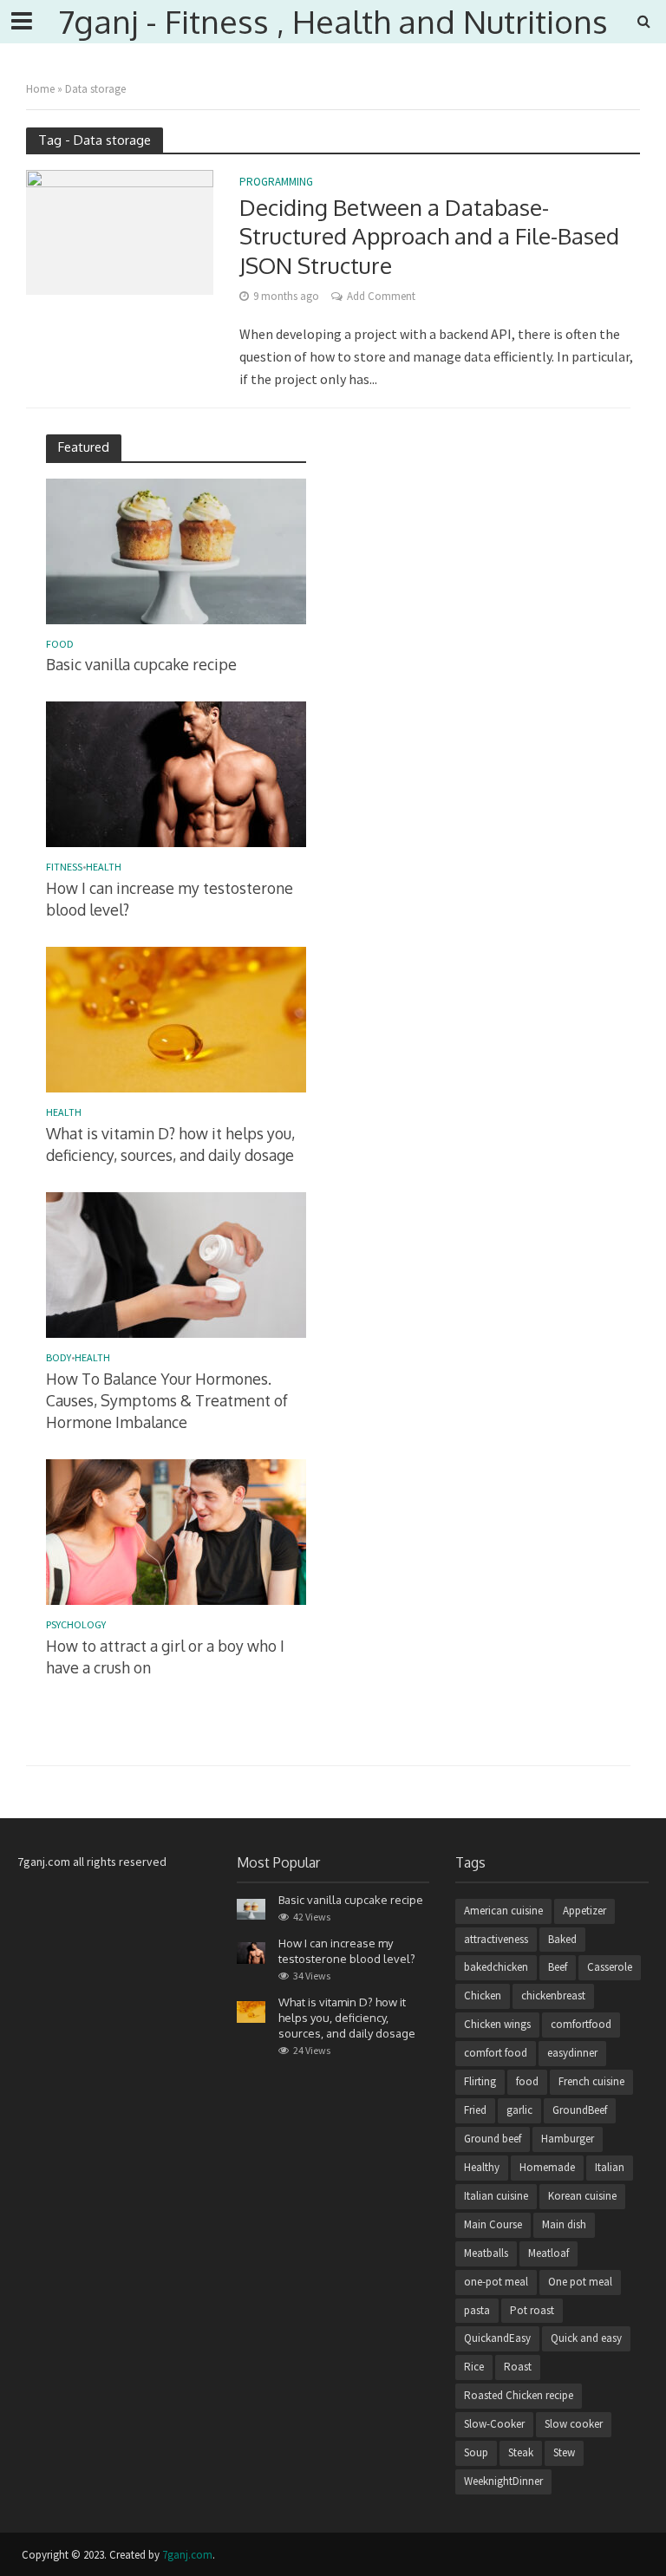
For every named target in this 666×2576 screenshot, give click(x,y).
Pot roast (532, 2310)
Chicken (483, 1996)
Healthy (482, 2167)
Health (104, 867)
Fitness (64, 867)
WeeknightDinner (503, 2481)
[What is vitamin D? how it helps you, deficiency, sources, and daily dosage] (176, 1019)
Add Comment (381, 296)
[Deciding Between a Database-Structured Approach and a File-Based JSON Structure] (120, 231)
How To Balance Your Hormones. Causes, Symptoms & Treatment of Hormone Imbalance (167, 1400)
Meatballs (486, 2253)
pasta (477, 2310)
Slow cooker (574, 2424)
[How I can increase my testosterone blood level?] (176, 773)
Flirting (480, 2081)
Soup (476, 2452)
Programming (276, 183)
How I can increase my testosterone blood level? (170, 899)
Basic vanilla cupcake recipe (141, 664)
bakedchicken (496, 1967)
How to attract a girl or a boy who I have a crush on (165, 1656)
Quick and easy (586, 2338)
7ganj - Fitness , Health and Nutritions (333, 21)
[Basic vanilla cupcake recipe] (176, 550)
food (527, 2081)
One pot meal (580, 2282)
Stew (564, 2452)
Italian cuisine (496, 2196)
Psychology (76, 1625)
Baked (562, 1939)
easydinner (572, 2053)
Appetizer (584, 1911)
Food (60, 644)
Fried (475, 2110)
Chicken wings (497, 2024)
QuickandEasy (497, 2338)
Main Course (493, 2224)
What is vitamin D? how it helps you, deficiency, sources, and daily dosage (170, 1144)
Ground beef (493, 2139)
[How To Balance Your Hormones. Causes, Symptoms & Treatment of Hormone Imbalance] (176, 1264)
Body (59, 1358)
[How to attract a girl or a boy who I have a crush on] (176, 1530)
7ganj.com (187, 2555)
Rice (474, 2367)
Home (40, 89)
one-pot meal (496, 2282)
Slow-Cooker (494, 2424)
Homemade (547, 2167)
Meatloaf (548, 2253)
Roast (518, 2367)
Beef (558, 1967)
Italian (610, 2167)
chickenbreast (553, 1996)
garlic (519, 2110)
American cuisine (503, 1911)
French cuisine (591, 2081)
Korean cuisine (582, 2196)
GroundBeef (580, 2110)
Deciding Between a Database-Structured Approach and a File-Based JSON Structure (429, 236)
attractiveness (496, 1939)
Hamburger (568, 2139)
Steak (521, 2452)
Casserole (610, 1967)
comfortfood (581, 2024)
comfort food (496, 2053)
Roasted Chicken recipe (519, 2395)
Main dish (564, 2224)
